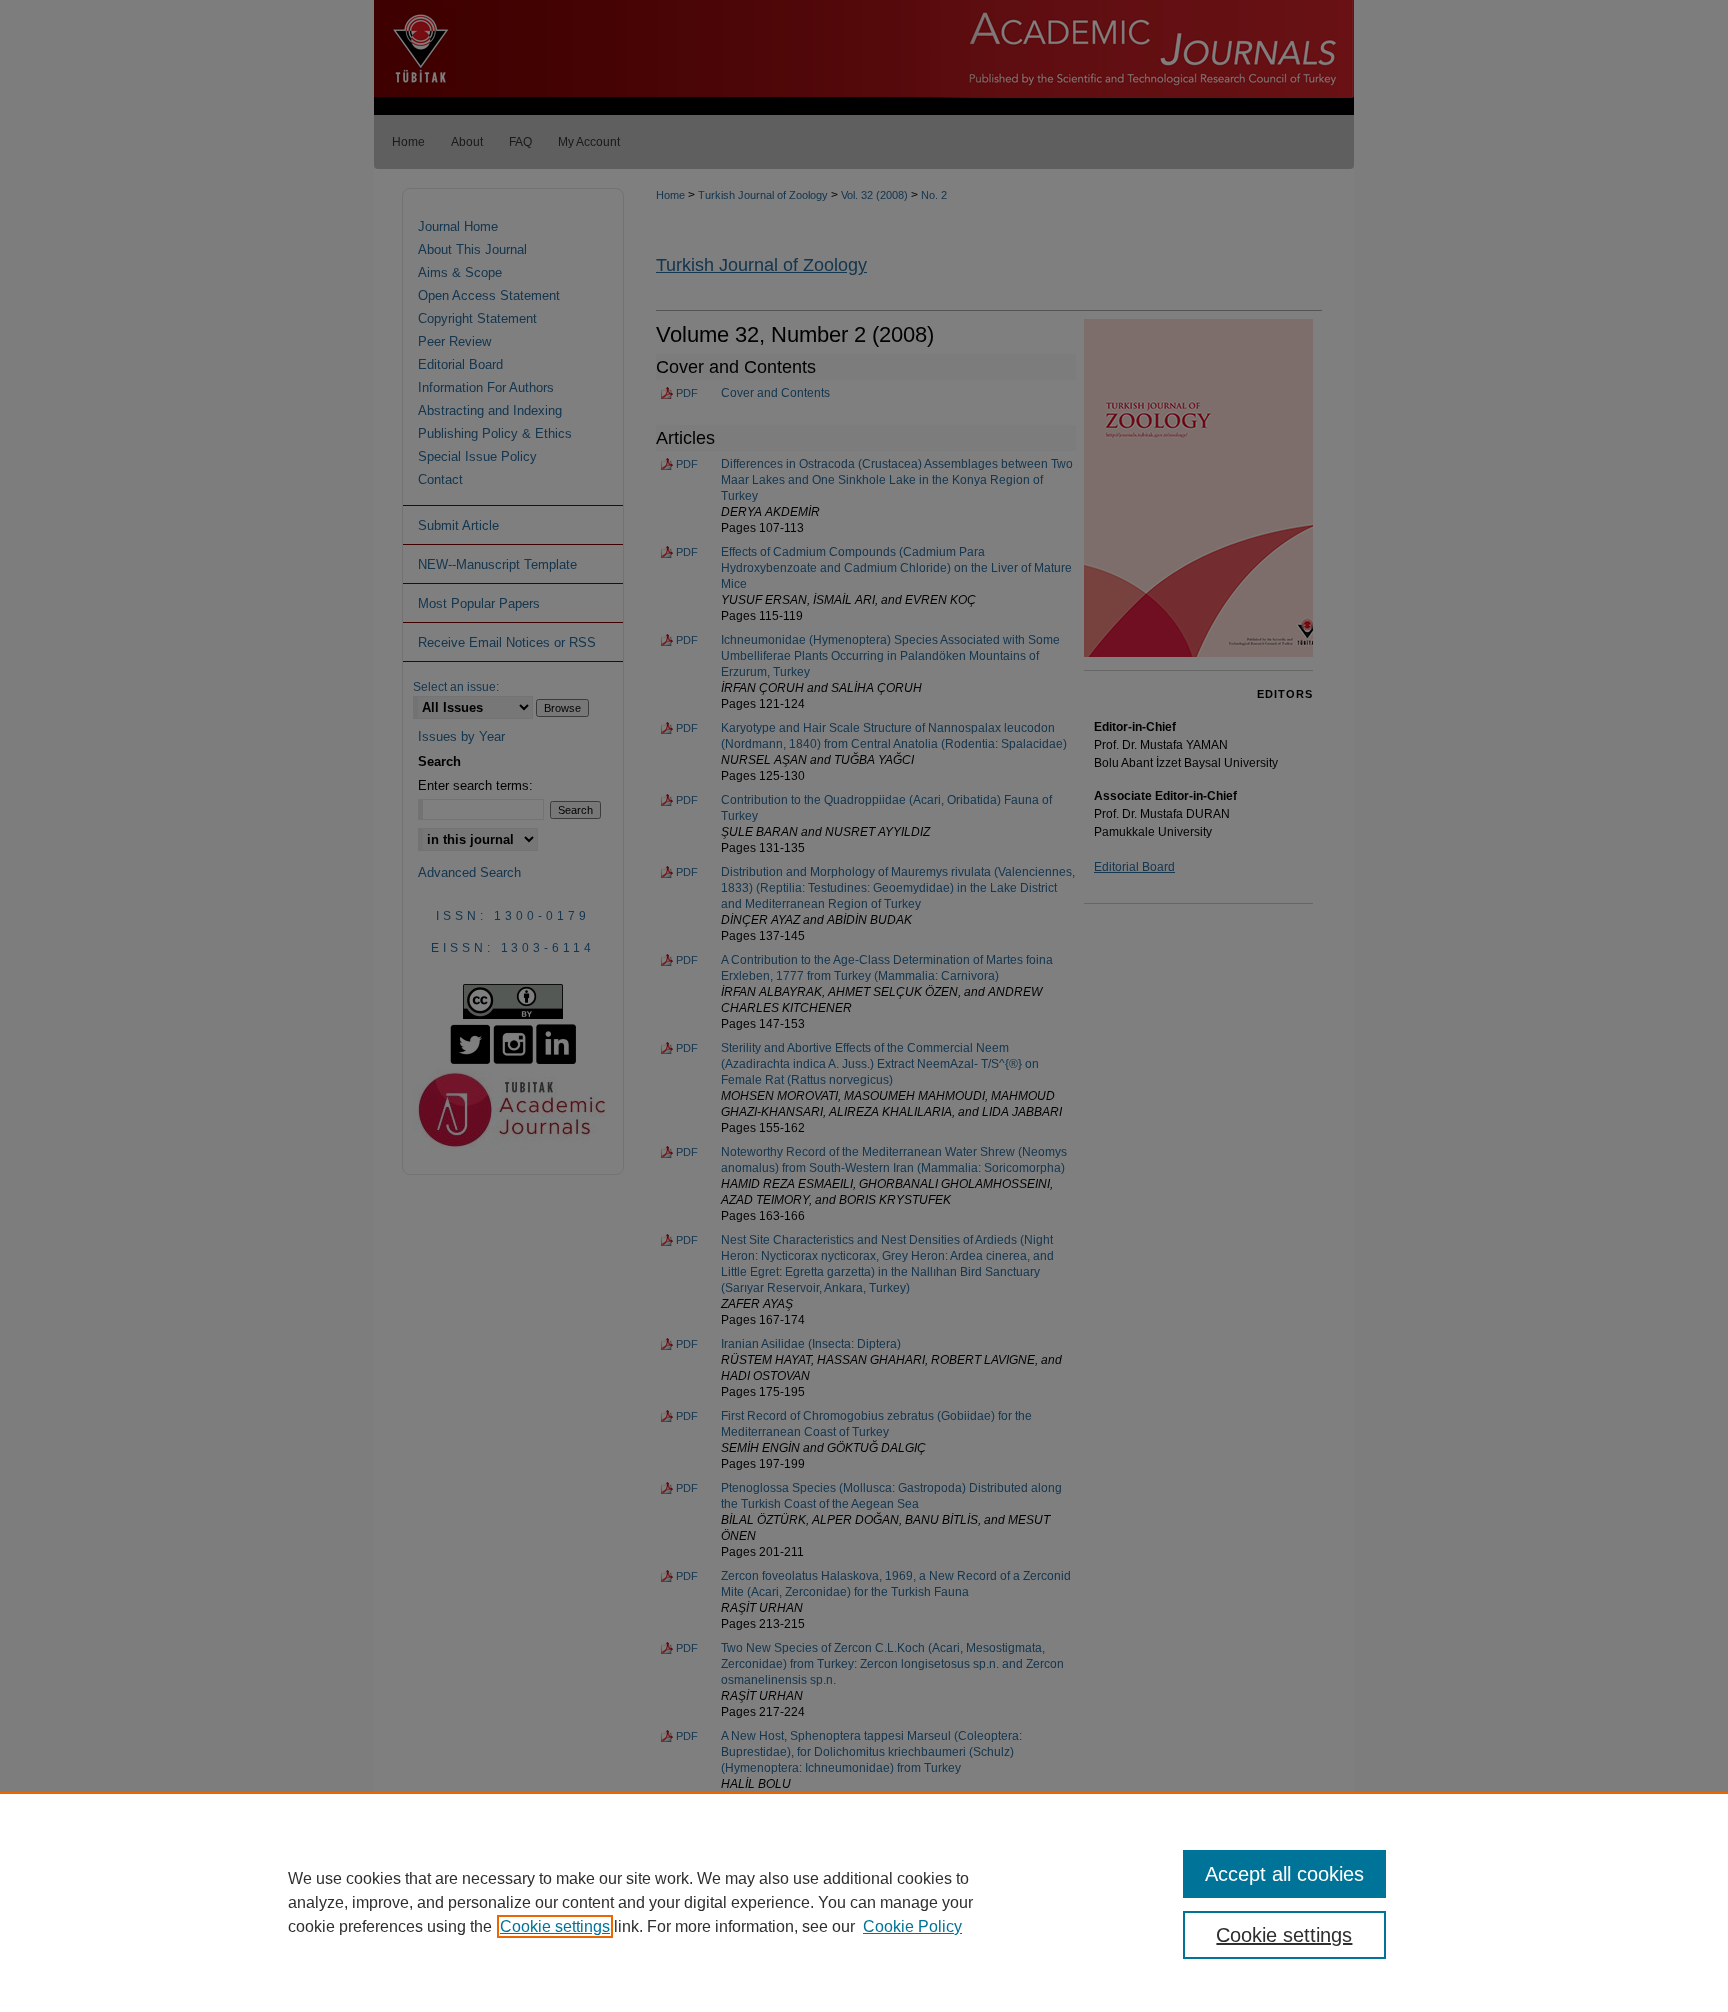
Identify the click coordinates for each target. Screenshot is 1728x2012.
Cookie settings (555, 1926)
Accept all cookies (1284, 1874)
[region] (864, 1902)
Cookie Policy (912, 1926)
